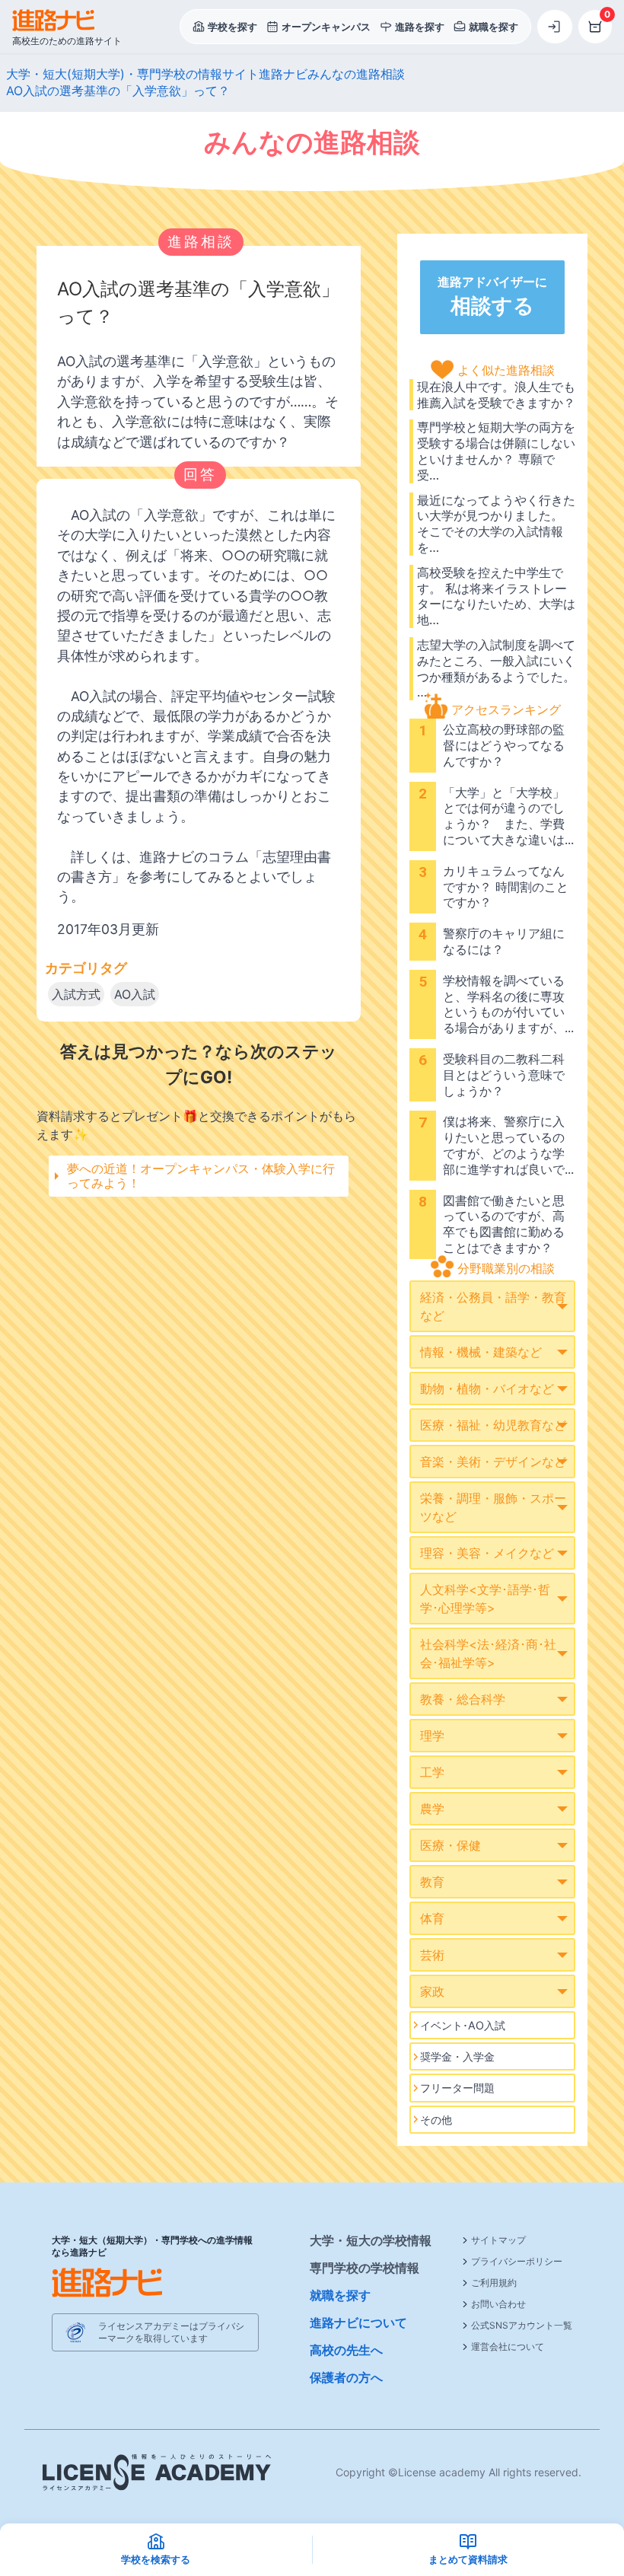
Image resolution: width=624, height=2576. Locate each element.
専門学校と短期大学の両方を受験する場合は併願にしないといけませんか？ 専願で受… (496, 451)
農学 (432, 1809)
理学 (432, 1736)
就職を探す (340, 2295)
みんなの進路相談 (356, 74)
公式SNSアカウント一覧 (522, 2325)
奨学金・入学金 (457, 2056)
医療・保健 (450, 1845)
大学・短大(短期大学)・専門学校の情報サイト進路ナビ (157, 74)
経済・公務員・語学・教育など (493, 1306)
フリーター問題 (457, 2088)
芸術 (432, 1955)
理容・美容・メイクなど (487, 1553)
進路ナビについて (358, 2323)
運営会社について (508, 2346)
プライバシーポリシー (517, 2261)
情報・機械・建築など (481, 1352)
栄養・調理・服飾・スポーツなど (493, 1507)
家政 (432, 1991)
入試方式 (76, 994)
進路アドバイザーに (492, 296)
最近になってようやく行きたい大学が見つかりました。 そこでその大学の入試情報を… (496, 524)
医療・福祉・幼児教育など (493, 1425)
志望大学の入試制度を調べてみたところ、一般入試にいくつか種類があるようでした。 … (496, 668)
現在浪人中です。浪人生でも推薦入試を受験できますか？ (496, 395)
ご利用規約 (494, 2283)
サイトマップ (498, 2240)
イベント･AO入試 (463, 2025)
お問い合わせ (498, 2304)
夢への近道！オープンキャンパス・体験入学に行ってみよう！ (201, 1176)
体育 (432, 1918)
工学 (432, 1772)
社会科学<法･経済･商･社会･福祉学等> (488, 1653)
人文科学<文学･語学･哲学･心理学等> (485, 1599)
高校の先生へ (346, 2350)
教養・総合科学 (463, 1699)
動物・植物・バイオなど (487, 1388)
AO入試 (135, 994)
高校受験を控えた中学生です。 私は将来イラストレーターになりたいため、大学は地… (496, 596)
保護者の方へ (346, 2377)
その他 (436, 2120)
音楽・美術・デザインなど (493, 1462)
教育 (432, 1882)
